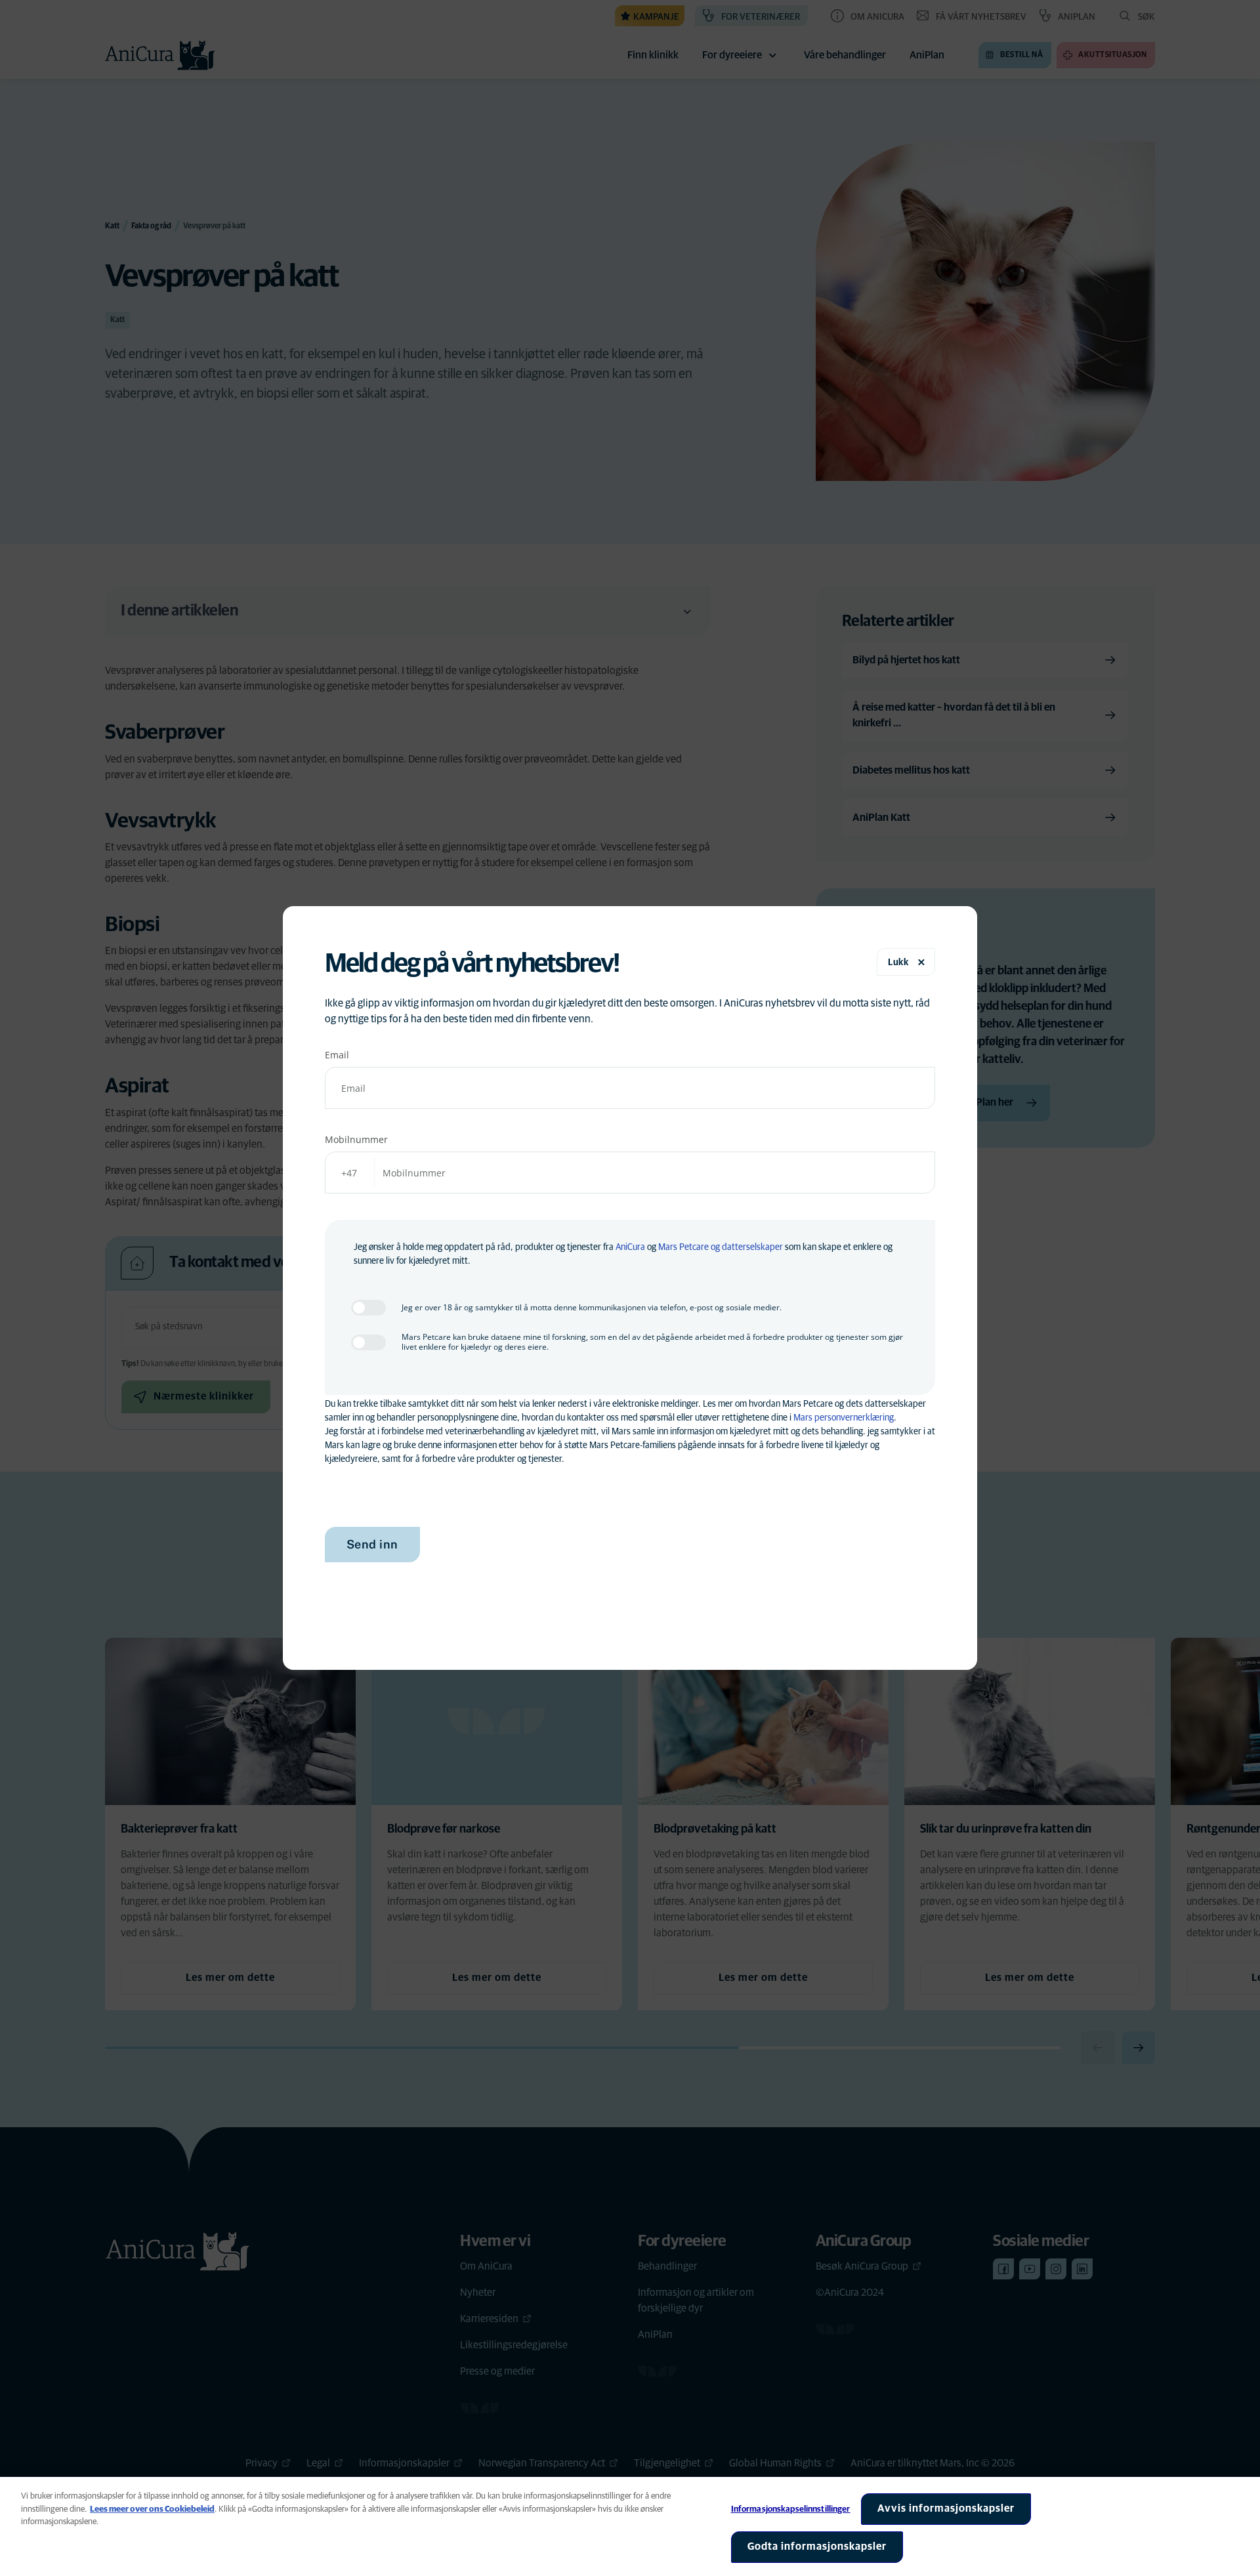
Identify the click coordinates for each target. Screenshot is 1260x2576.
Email (337, 1055)
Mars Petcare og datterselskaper (721, 1247)
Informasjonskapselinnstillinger (791, 2509)
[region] (630, 2526)
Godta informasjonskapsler (817, 2546)
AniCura (630, 1247)
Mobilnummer (356, 1139)
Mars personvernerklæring (844, 1418)
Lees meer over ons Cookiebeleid (152, 2509)
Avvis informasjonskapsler (946, 2508)
